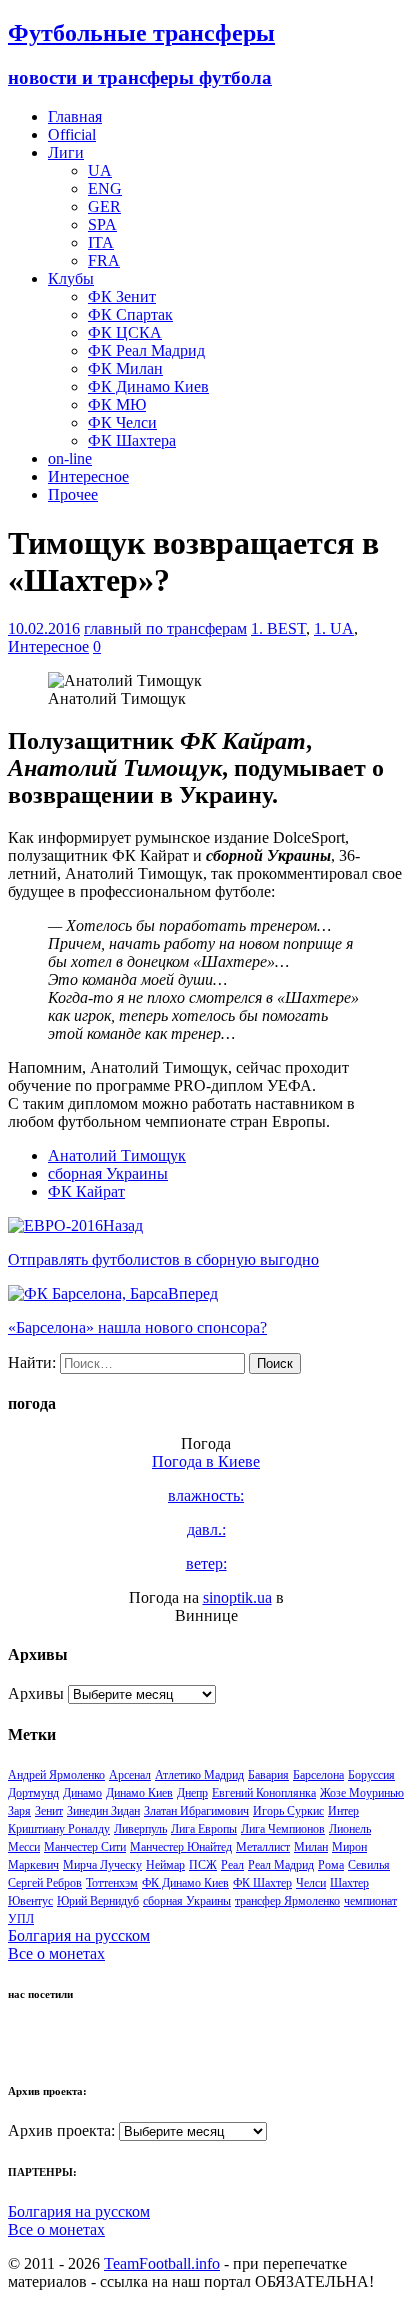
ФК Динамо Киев (148, 386)
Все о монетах (56, 1953)
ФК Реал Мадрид (146, 350)
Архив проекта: (61, 2130)
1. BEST (278, 628)
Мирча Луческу (102, 1865)
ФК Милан (125, 368)
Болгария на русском (79, 1935)
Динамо (82, 1793)
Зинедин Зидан (103, 1811)
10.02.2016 (44, 628)
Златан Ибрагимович (196, 1811)
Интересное (88, 476)
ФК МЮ (117, 404)
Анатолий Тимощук (117, 1155)
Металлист (263, 1847)
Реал (232, 1865)
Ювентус (30, 1901)
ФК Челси (122, 422)
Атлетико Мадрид (199, 1775)
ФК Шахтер (262, 1883)
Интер (343, 1811)
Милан (311, 1847)
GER (104, 206)
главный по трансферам (165, 628)
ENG (105, 188)
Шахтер (349, 1883)
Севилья (369, 1865)
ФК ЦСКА (125, 332)
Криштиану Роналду (59, 1829)
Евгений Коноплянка (264, 1793)
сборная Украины (108, 1173)
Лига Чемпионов (283, 1829)
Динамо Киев (139, 1793)
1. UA (334, 628)
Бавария (268, 1775)
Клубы (71, 278)
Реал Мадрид (281, 1865)
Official (72, 134)
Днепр (192, 1793)
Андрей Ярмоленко (56, 1775)
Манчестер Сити (85, 1847)
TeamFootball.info (162, 2263)
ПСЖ (203, 1865)
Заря (19, 1811)
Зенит (49, 1811)
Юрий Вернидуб (98, 1901)
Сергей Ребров (45, 1883)
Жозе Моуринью (362, 1793)
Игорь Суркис (288, 1811)
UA (100, 170)
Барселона (318, 1775)
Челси (311, 1883)
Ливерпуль (140, 1829)
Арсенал (130, 1775)
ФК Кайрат (86, 1191)
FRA (104, 260)
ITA (101, 242)
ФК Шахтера (132, 440)
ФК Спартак (130, 314)
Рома (331, 1865)
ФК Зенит (122, 296)
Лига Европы (204, 1829)
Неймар (165, 1865)
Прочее (73, 494)
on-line (70, 458)
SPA (102, 224)
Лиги (66, 152)
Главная (75, 116)
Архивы (36, 1693)
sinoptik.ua (237, 1597)
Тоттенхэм (112, 1883)
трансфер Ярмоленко (287, 1901)
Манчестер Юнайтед (181, 1847)
